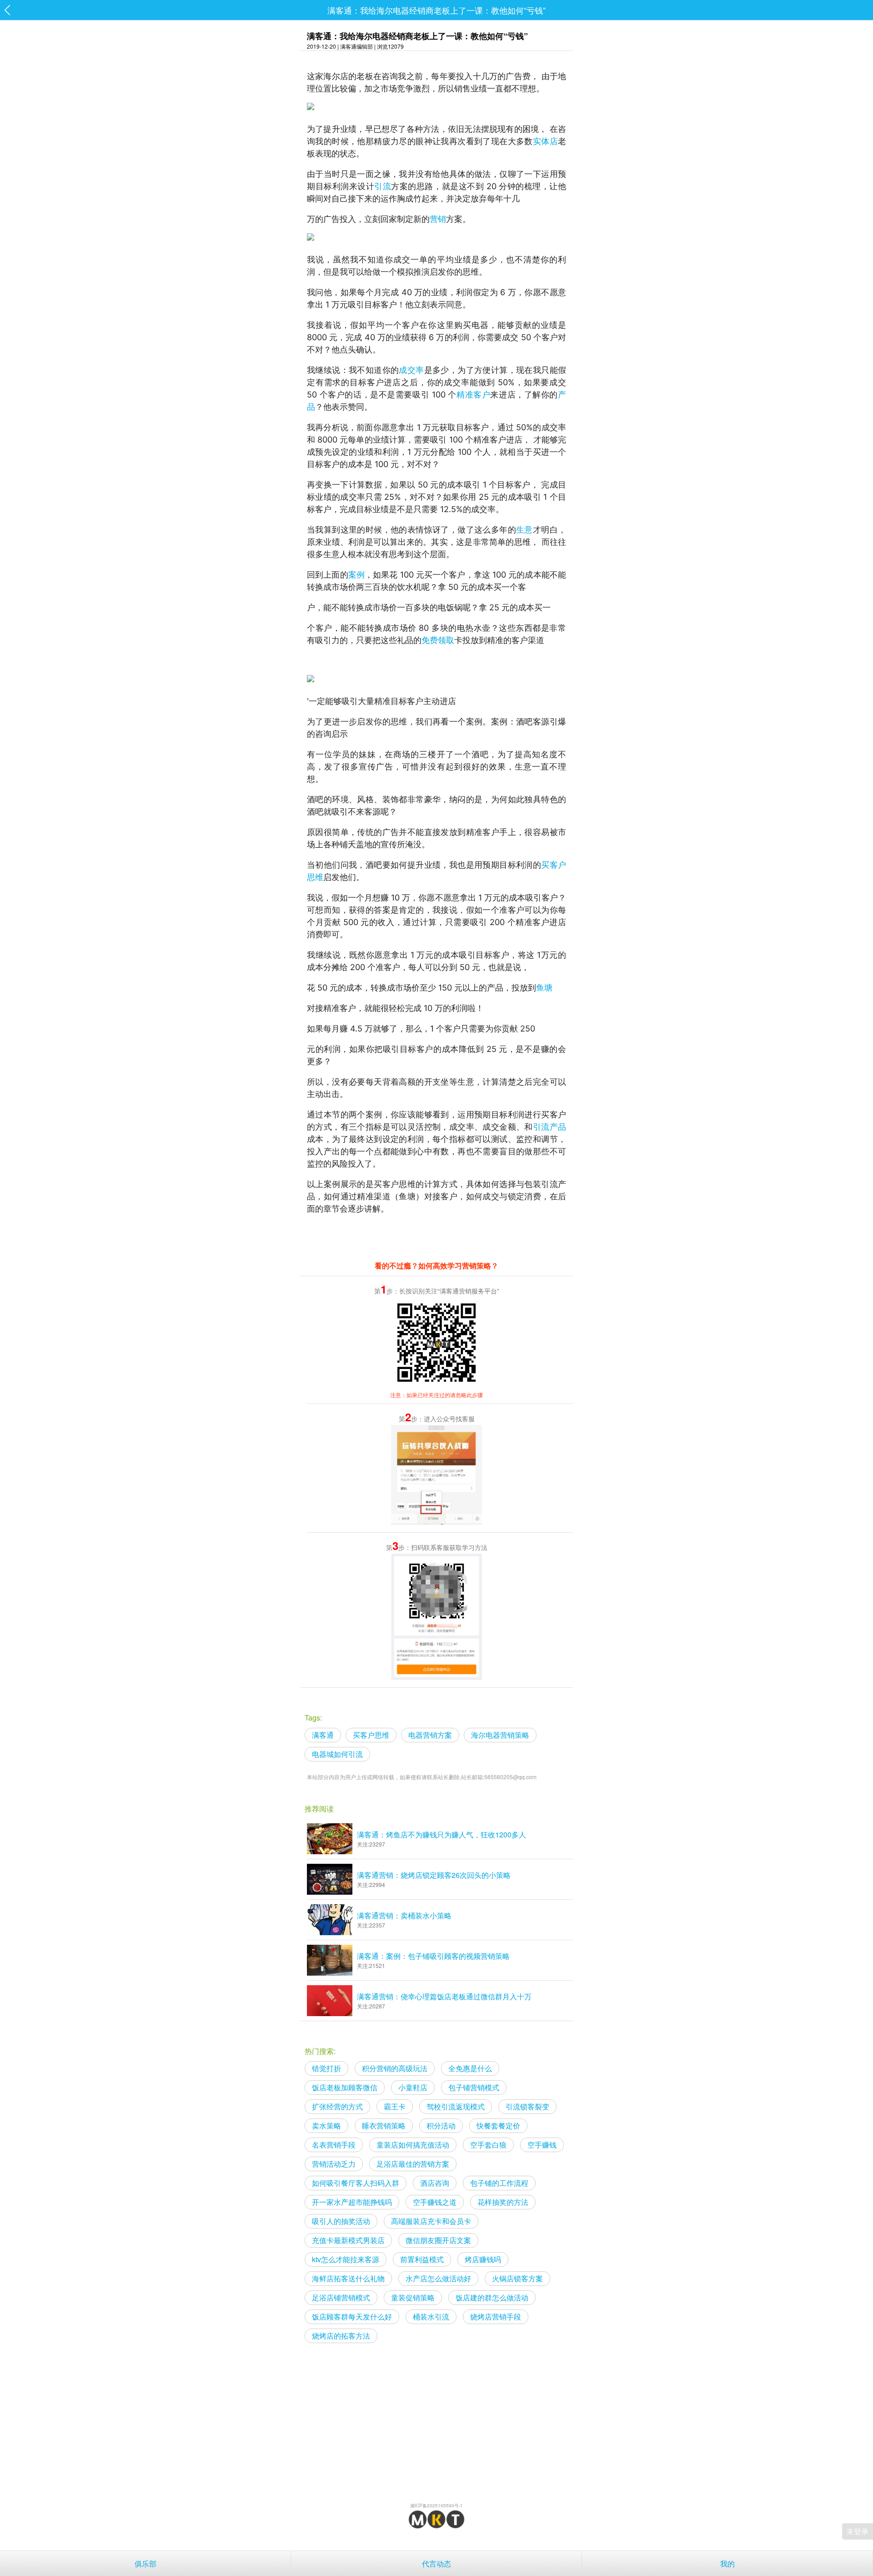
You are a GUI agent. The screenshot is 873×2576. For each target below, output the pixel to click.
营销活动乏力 (334, 2164)
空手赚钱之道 (435, 2202)
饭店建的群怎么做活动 (492, 2297)
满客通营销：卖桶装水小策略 (404, 1915)
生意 (524, 530)
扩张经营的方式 (337, 2106)
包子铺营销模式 (474, 2087)
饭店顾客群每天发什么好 (352, 2317)
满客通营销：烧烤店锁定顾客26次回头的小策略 (434, 1875)
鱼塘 (544, 988)
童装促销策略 (413, 2297)
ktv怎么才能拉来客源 (346, 2259)
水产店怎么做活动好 (438, 2278)
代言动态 (436, 2563)
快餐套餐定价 (498, 2126)
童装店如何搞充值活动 (413, 2145)
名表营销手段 (334, 2145)
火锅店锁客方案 (517, 2278)
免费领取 (438, 640)
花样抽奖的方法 (503, 2202)
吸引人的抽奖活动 (341, 2221)
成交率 (411, 370)
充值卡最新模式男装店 (348, 2240)
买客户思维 (371, 1735)
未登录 (858, 2531)
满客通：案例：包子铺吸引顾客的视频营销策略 (433, 1956)
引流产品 (549, 1127)
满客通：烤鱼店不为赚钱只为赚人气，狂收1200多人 (442, 1834)
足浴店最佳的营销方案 (413, 2164)
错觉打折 (326, 2068)
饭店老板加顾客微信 (345, 2087)
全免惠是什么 (470, 2068)
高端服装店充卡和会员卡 (431, 2221)
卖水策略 (326, 2126)
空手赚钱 (542, 2145)
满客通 (323, 1735)
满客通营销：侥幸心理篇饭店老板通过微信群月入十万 (444, 1996)
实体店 (545, 141)
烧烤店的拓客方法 (341, 2336)
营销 (438, 219)
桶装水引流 (431, 2317)
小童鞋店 (413, 2087)
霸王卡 (395, 2106)
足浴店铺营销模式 (341, 2297)
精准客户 (473, 395)
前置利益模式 (422, 2259)
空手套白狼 (488, 2145)
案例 (356, 575)
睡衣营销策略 (384, 2126)
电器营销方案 (430, 1735)
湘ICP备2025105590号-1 (436, 2506)
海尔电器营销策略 (500, 1735)
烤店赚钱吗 (483, 2259)
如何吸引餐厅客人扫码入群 (356, 2183)
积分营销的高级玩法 (395, 2068)
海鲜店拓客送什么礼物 (348, 2278)
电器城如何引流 (337, 1754)
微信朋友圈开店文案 (438, 2240)
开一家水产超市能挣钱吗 (352, 2202)
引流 (383, 186)
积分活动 (441, 2126)
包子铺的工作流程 (499, 2183)
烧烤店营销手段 (496, 2317)
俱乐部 (145, 2563)
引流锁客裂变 (527, 2106)
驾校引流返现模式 (456, 2106)
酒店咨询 (435, 2183)
